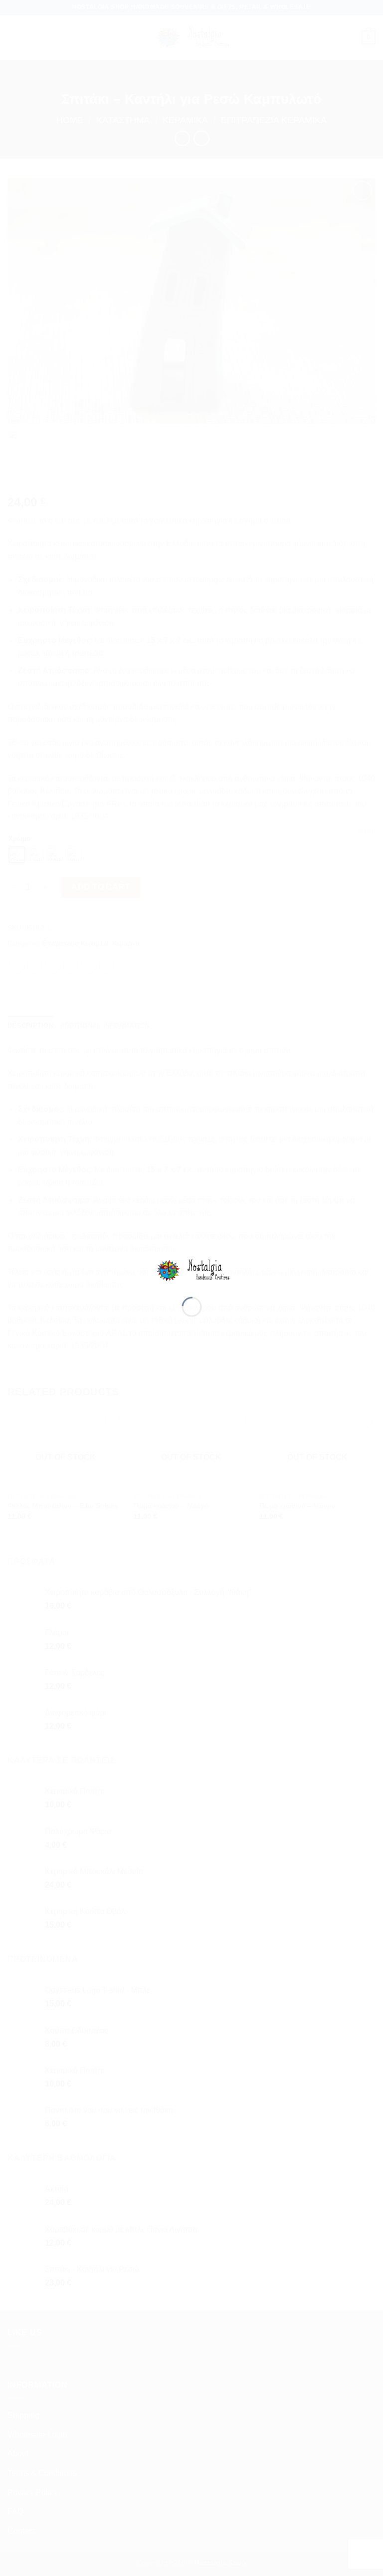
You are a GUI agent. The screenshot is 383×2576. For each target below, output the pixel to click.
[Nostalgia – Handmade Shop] (192, 1270)
